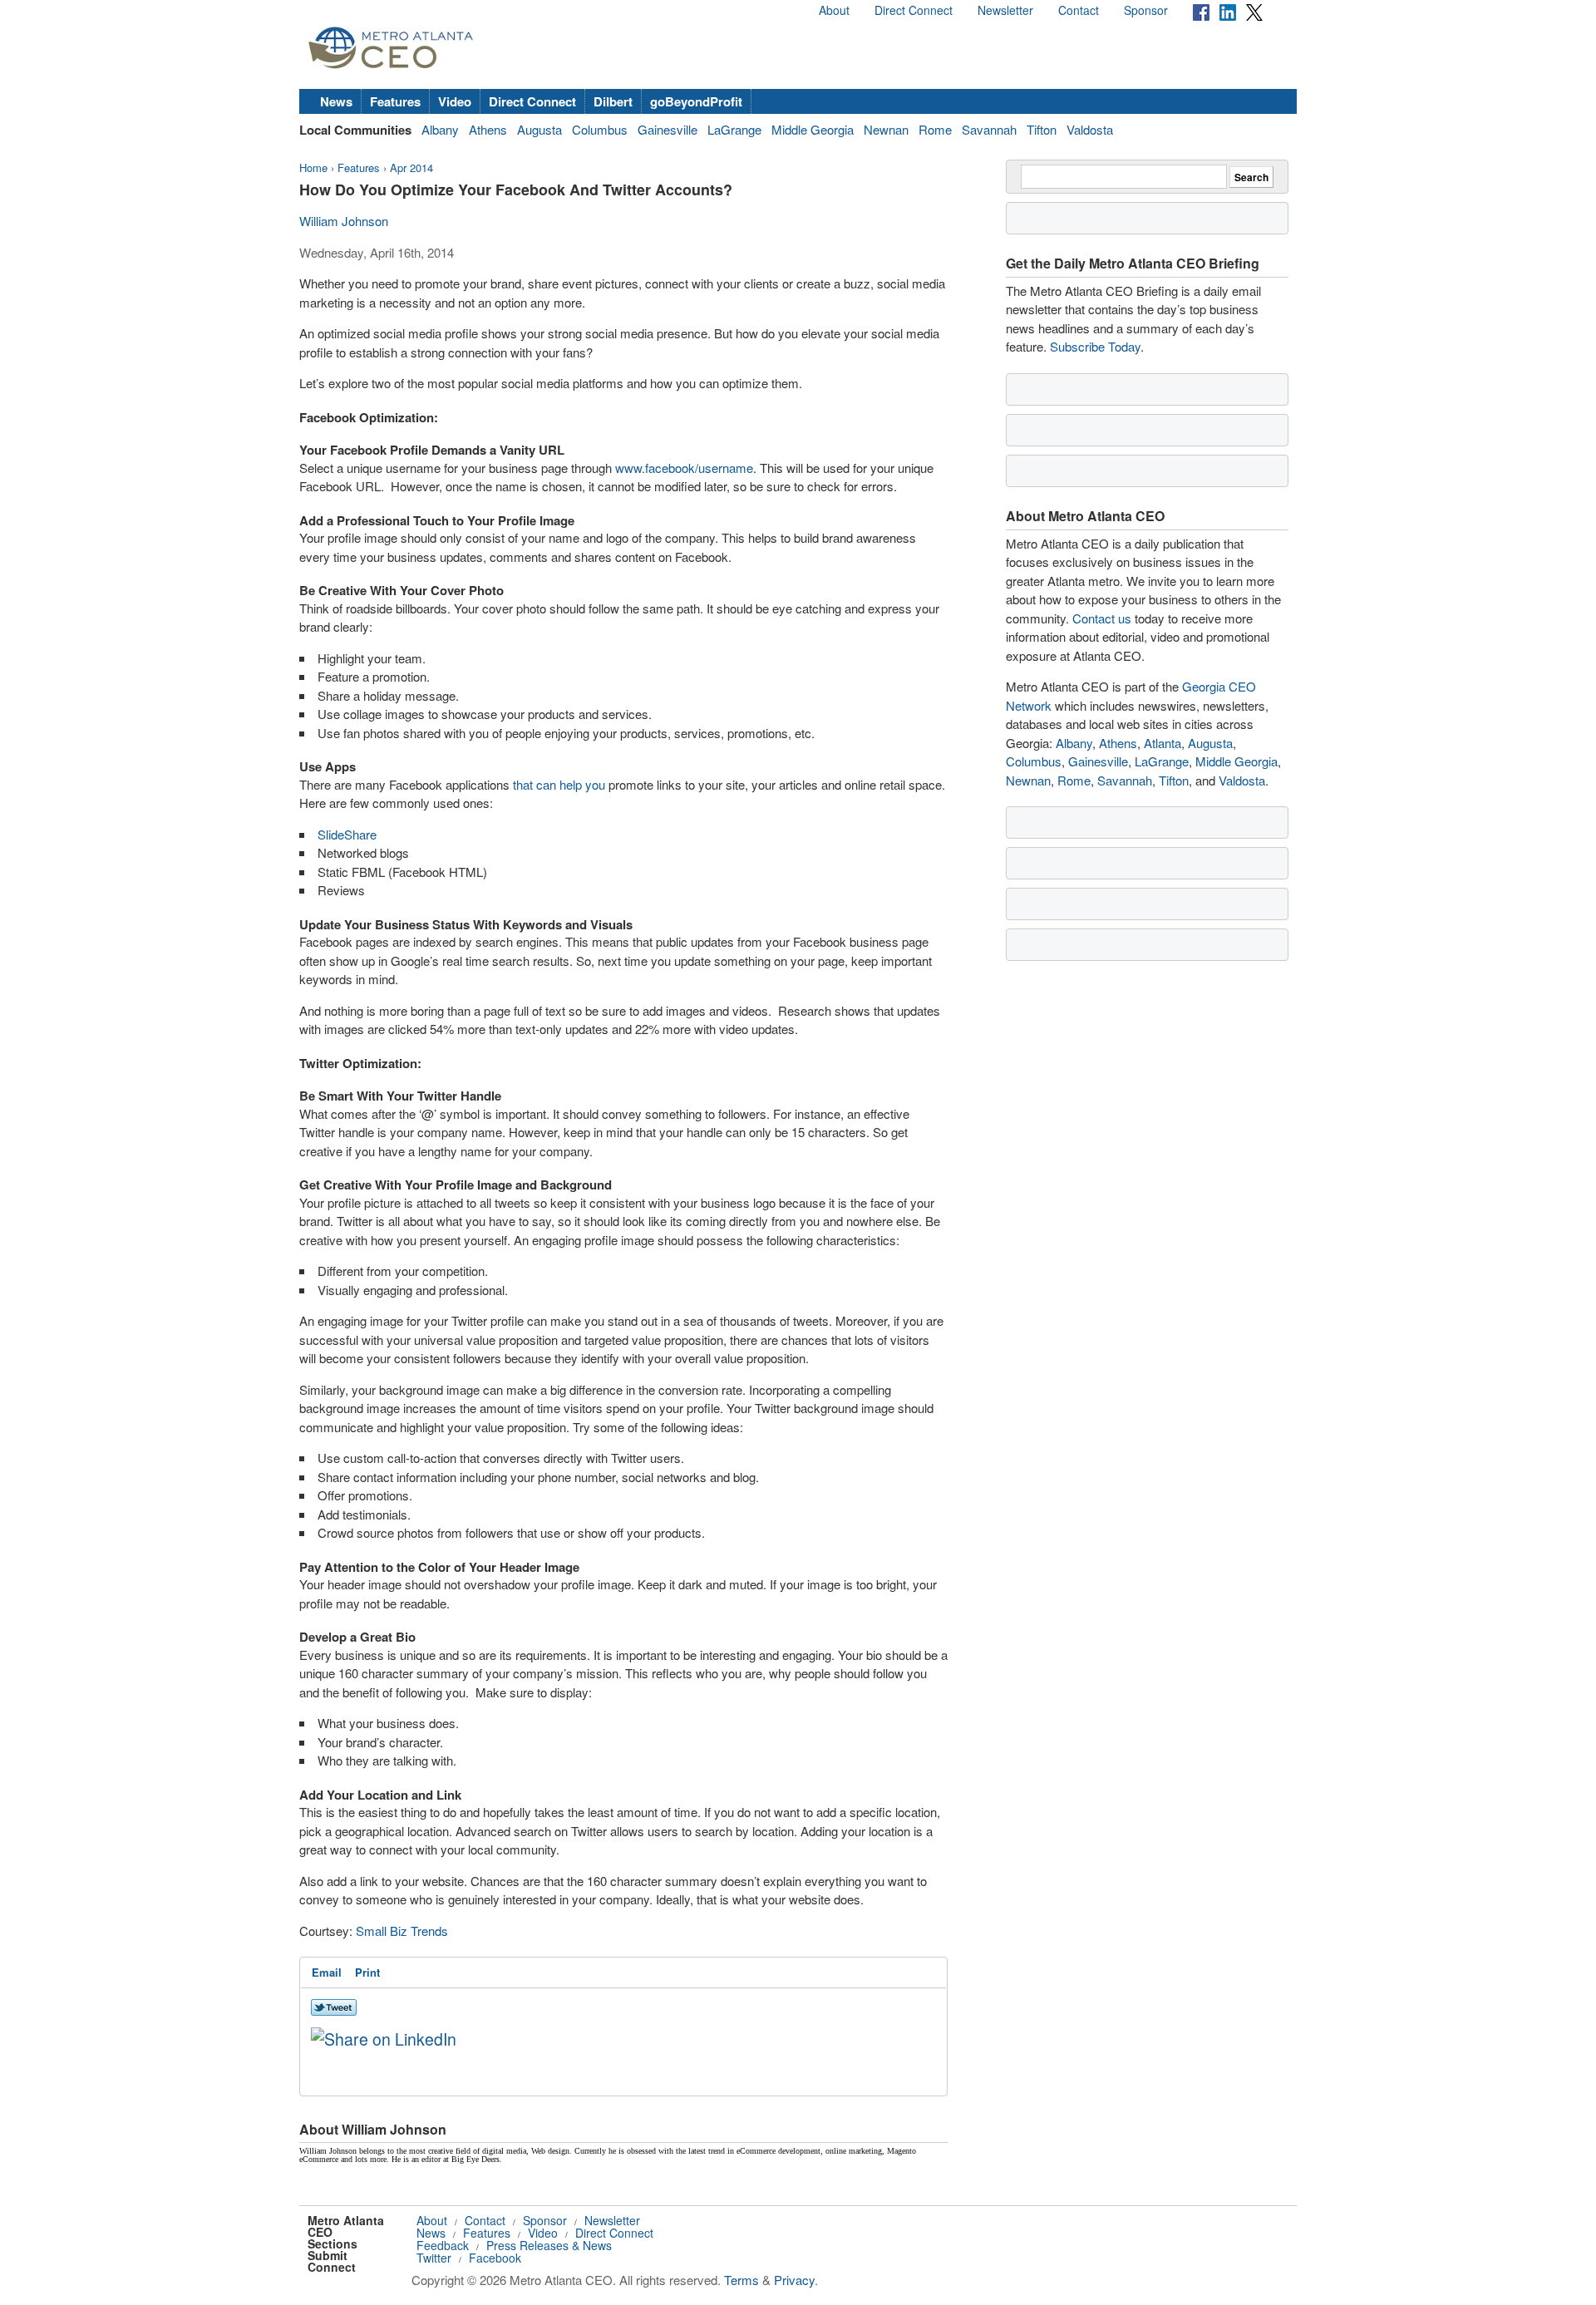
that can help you (559, 784)
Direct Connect (914, 10)
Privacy (794, 2280)
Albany (440, 129)
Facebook (495, 2258)
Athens (488, 129)
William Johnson (344, 221)
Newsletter (1005, 10)
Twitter (434, 2258)
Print (367, 1972)
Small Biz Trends (402, 1931)
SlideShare (347, 834)
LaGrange (734, 129)
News (336, 101)
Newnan (886, 129)
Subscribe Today (1095, 346)
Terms (741, 2280)
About (834, 10)
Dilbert (613, 101)
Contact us (1102, 618)
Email (327, 1972)
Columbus (600, 129)
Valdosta (1090, 129)
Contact (1079, 10)
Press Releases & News (549, 2245)
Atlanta (1163, 743)
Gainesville (667, 129)
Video (455, 101)
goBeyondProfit (696, 101)
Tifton (1042, 129)
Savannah (989, 129)
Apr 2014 (411, 167)
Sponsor (1146, 10)
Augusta (539, 129)
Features (395, 101)
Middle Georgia (813, 129)
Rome (935, 129)
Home (313, 167)
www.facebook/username (684, 468)
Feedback (443, 2245)
